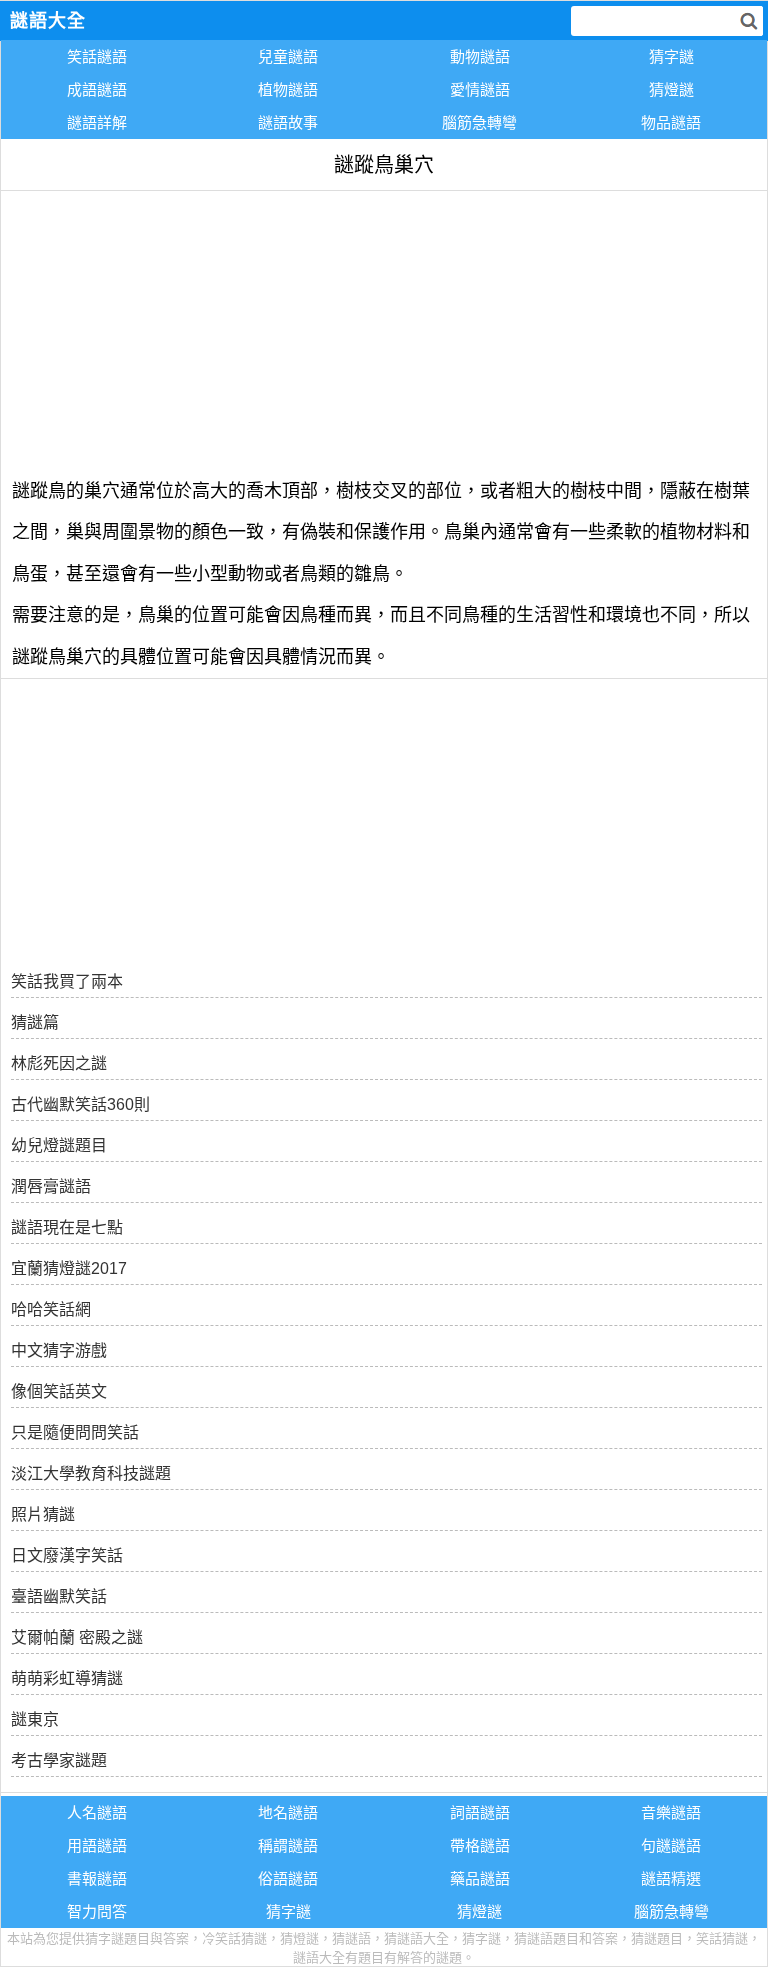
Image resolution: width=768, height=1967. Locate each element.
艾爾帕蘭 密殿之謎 (77, 1637)
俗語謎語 (288, 1878)
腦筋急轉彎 (479, 122)
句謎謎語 (671, 1845)
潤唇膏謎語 (51, 1186)
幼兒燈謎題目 (59, 1145)
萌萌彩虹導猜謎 (67, 1678)
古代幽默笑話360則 (80, 1104)
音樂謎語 (671, 1812)
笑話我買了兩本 (67, 981)
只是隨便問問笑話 (75, 1432)
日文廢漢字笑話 (67, 1555)
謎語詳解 (97, 122)
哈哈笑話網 (51, 1309)
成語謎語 (97, 89)
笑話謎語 (97, 56)
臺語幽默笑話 (59, 1596)
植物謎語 (288, 89)
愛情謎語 (480, 89)
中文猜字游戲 (59, 1350)
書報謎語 (97, 1878)
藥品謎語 (480, 1878)
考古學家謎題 (59, 1760)
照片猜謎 (43, 1514)
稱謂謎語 (288, 1845)
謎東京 (35, 1719)
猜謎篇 (35, 1022)
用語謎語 (97, 1845)
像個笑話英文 (59, 1391)
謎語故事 (288, 122)
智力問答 (97, 1911)
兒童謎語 (288, 56)
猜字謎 (671, 56)
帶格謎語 (480, 1845)
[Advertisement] (384, 331)
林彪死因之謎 (59, 1063)
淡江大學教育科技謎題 (91, 1473)
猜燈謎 (671, 89)
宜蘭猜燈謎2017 (69, 1268)
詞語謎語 (480, 1812)
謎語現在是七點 (67, 1227)
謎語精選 (671, 1878)
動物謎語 (480, 56)
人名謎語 (97, 1812)
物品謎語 (671, 122)
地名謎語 (288, 1812)
